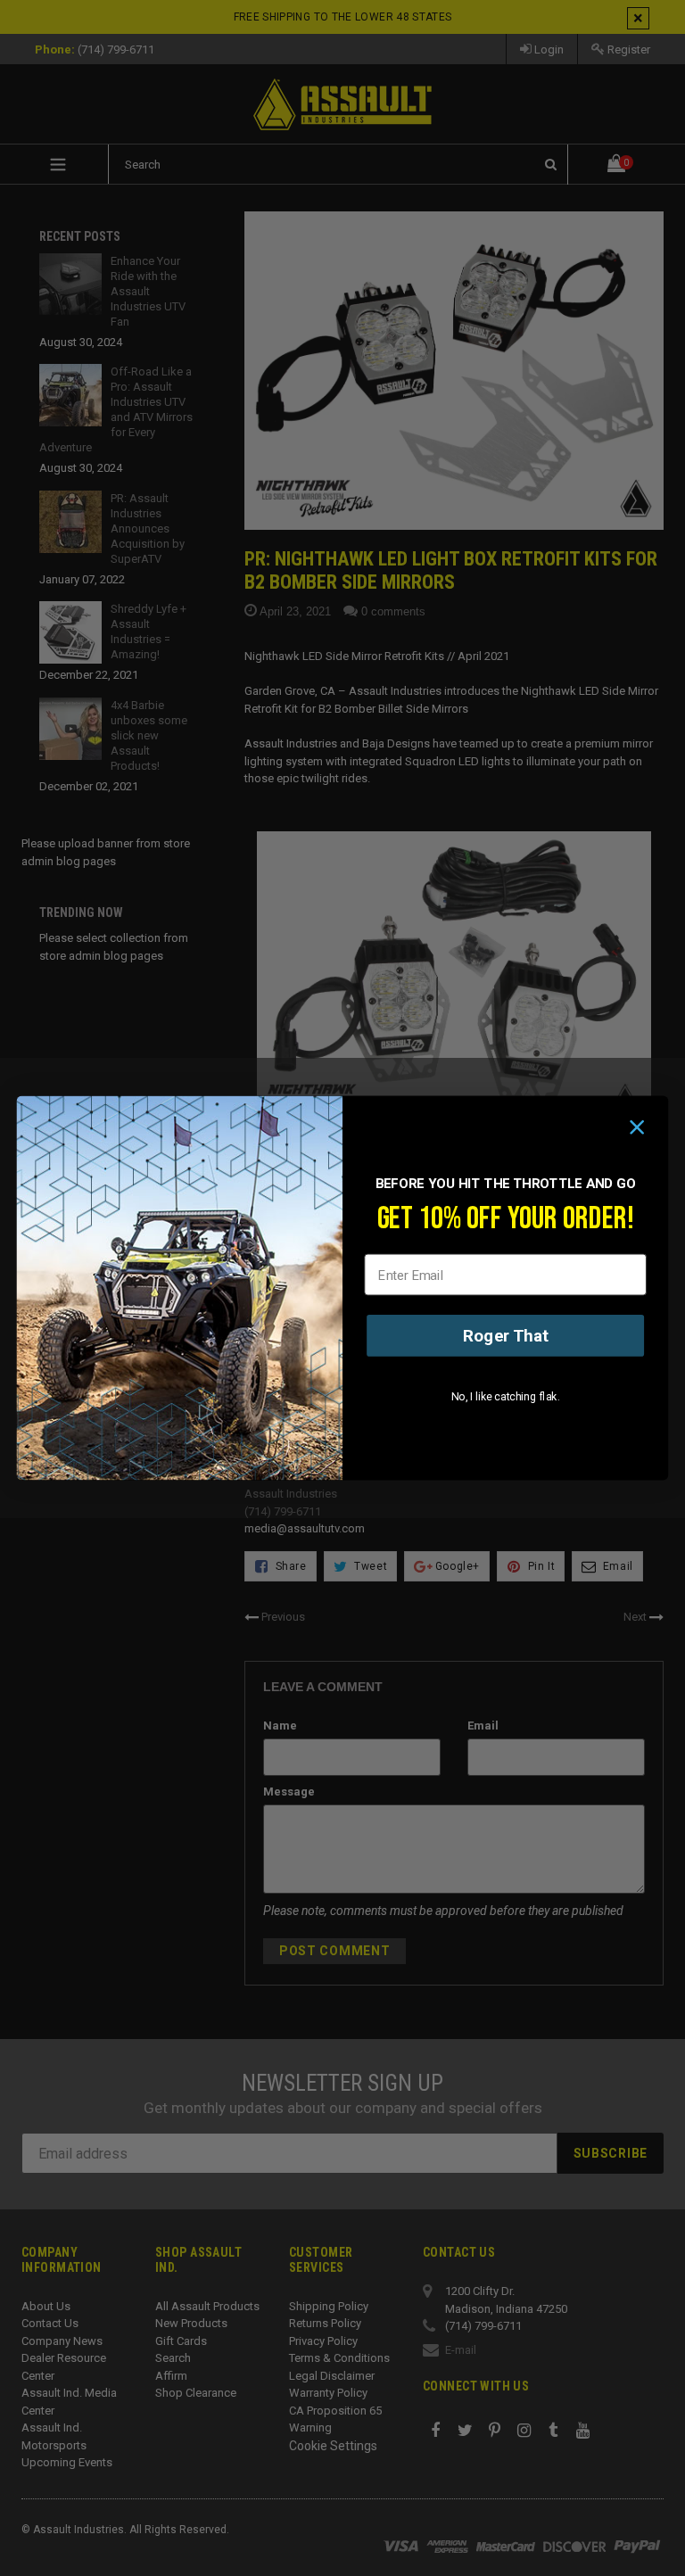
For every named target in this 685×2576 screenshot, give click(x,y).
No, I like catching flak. (506, 1397)
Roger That (506, 1335)
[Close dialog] (637, 1127)
